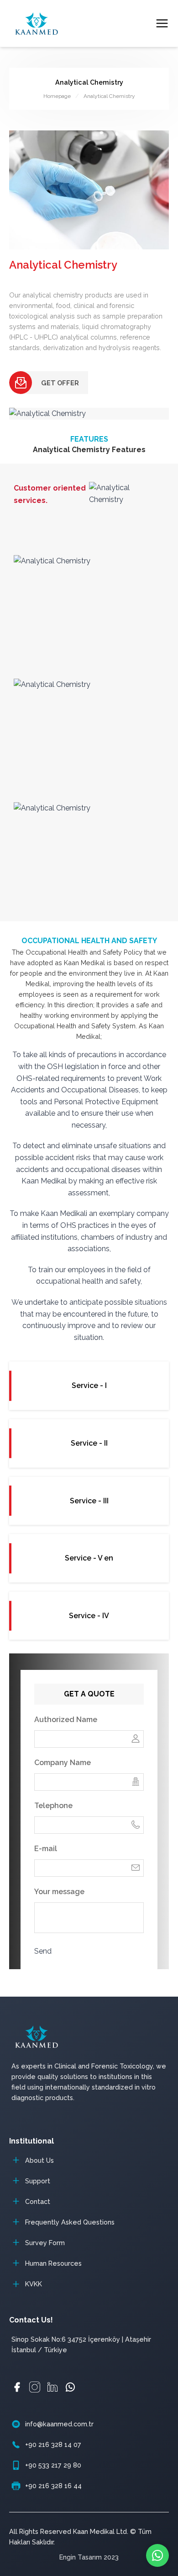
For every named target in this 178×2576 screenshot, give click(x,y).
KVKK (34, 2284)
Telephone (53, 1806)
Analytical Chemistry (109, 96)
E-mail (46, 1849)
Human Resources (53, 2263)
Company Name (63, 1763)
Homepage (57, 96)
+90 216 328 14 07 (53, 2444)
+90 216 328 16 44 (53, 2486)
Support (38, 2181)
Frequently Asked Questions (70, 2222)
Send (43, 1951)
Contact (38, 2201)
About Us (39, 2160)
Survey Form (45, 2243)
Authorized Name (66, 1720)
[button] (18, 1288)
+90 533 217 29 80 (53, 2465)
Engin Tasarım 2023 (89, 2557)
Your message (59, 1892)
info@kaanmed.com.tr (59, 2424)
